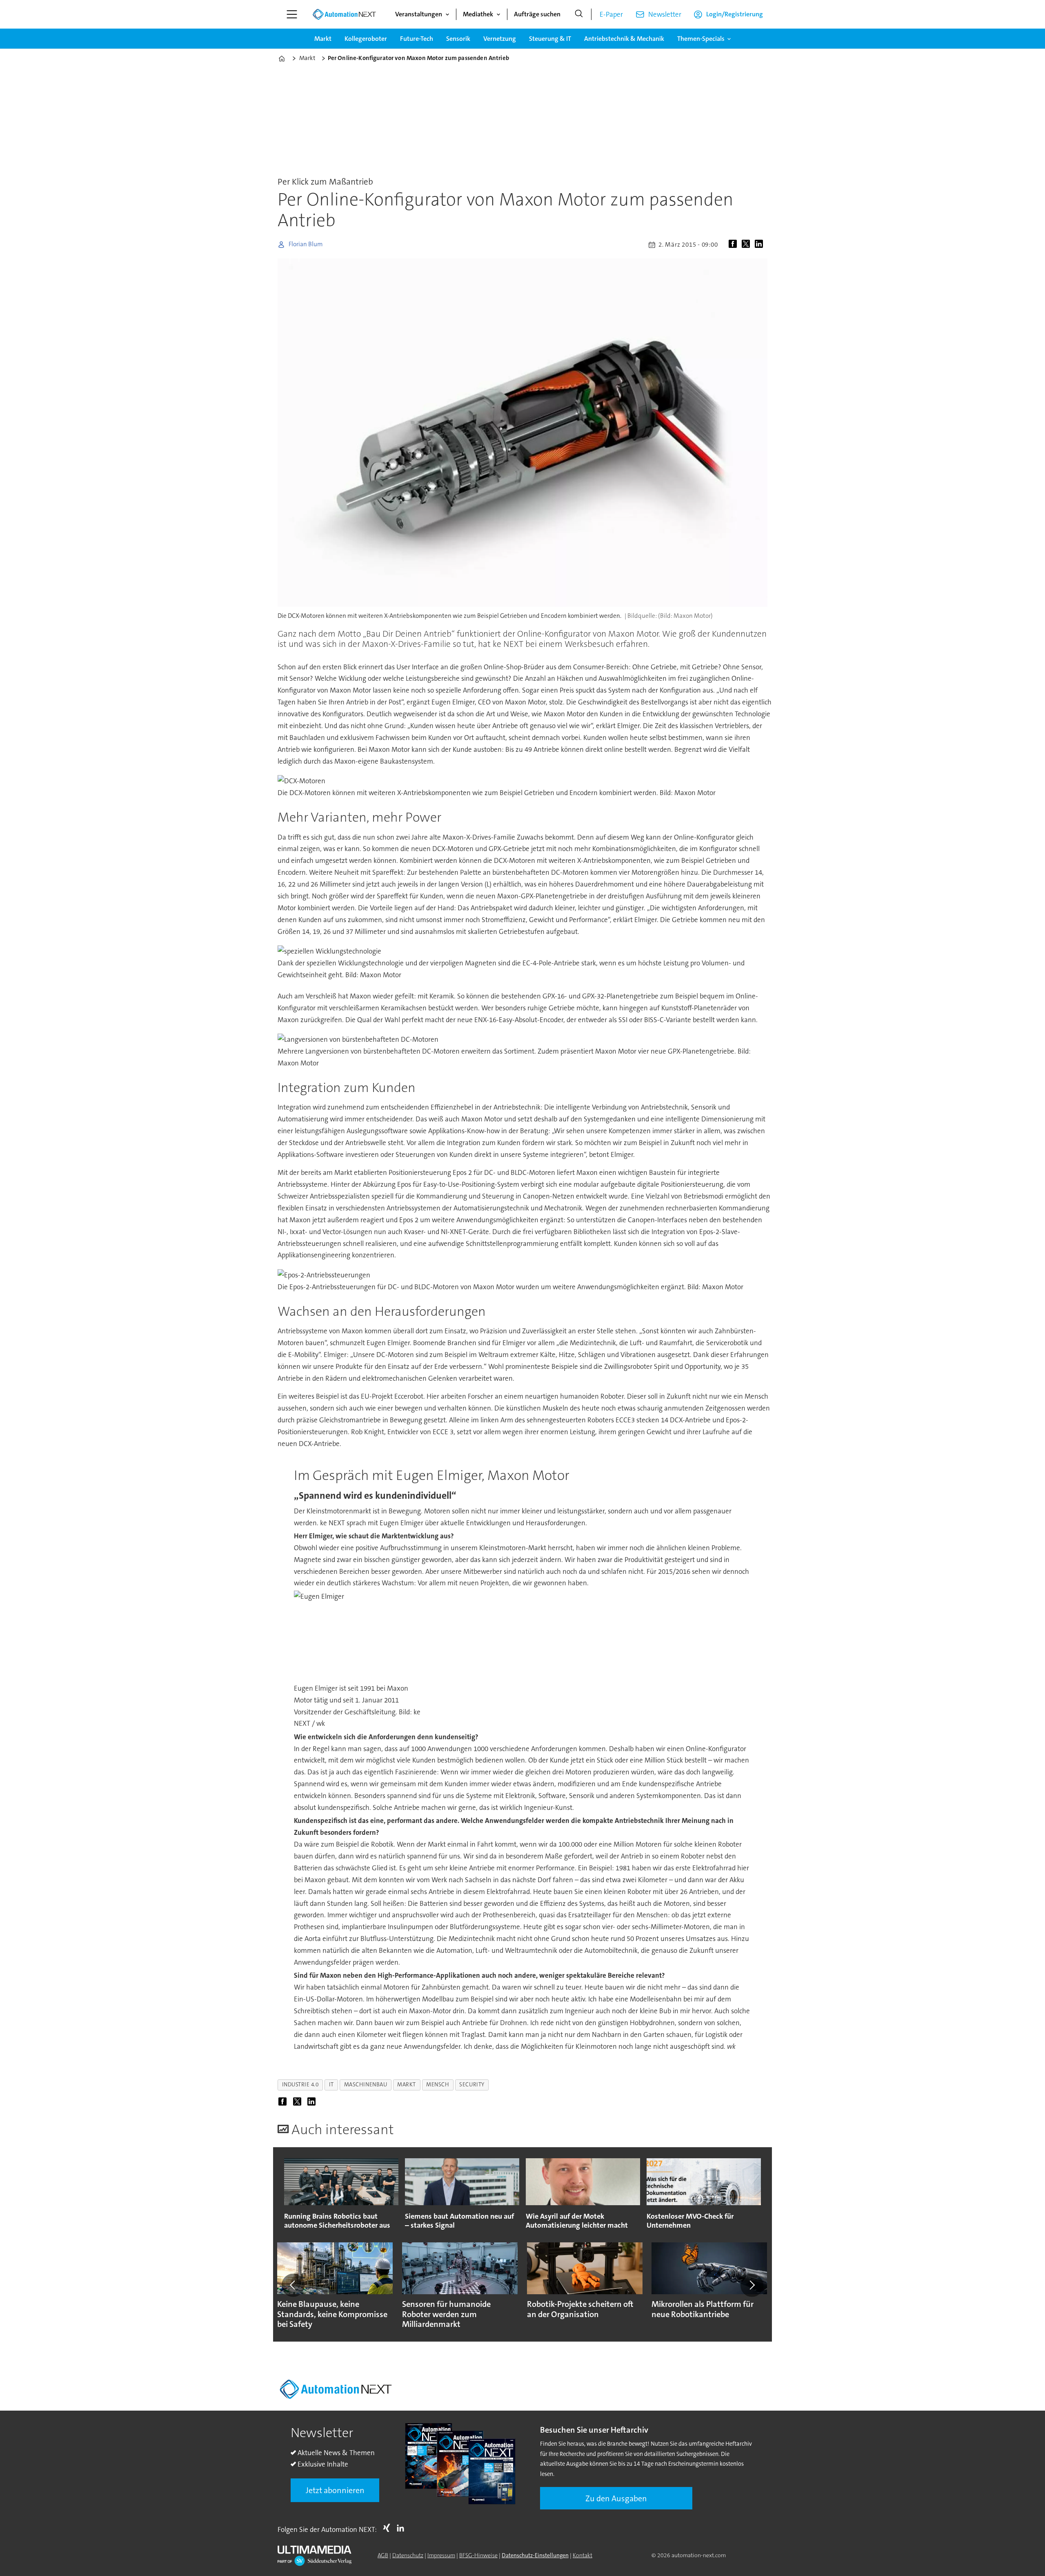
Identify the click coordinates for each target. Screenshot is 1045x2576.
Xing (389, 2528)
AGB (383, 2555)
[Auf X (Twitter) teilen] (747, 245)
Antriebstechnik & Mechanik (624, 39)
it (331, 2085)
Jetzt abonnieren (335, 2490)
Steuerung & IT (550, 39)
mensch (438, 2085)
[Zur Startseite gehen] (344, 14)
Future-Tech (417, 39)
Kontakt (583, 2555)
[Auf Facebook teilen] (734, 245)
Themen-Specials (701, 39)
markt (407, 2085)
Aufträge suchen (537, 14)
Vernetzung (500, 39)
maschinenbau (366, 2085)
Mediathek (478, 14)
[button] (293, 2285)
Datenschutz (408, 2555)
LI (402, 2528)
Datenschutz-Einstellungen (535, 2555)
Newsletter (665, 14)
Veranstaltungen (419, 14)
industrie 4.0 (300, 2085)
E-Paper (611, 14)
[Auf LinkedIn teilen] (760, 245)
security (472, 2085)
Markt (323, 39)
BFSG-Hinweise (478, 2555)
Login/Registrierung (735, 14)
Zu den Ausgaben (616, 2498)
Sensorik (458, 39)
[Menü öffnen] (292, 14)
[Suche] (579, 14)
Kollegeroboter (366, 39)
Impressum (441, 2555)
